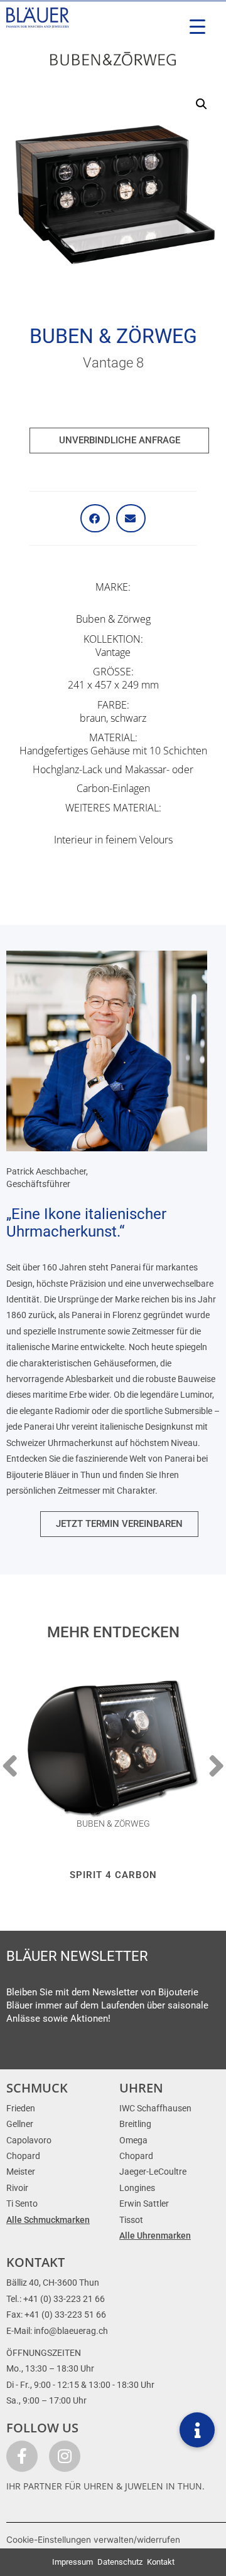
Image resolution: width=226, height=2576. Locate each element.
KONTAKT (35, 2262)
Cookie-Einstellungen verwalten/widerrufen (93, 2540)
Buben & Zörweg (113, 336)
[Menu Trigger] (197, 27)
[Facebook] (22, 2456)
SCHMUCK (37, 2088)
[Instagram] (65, 2456)
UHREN (141, 2088)
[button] (202, 104)
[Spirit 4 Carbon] (113, 1749)
